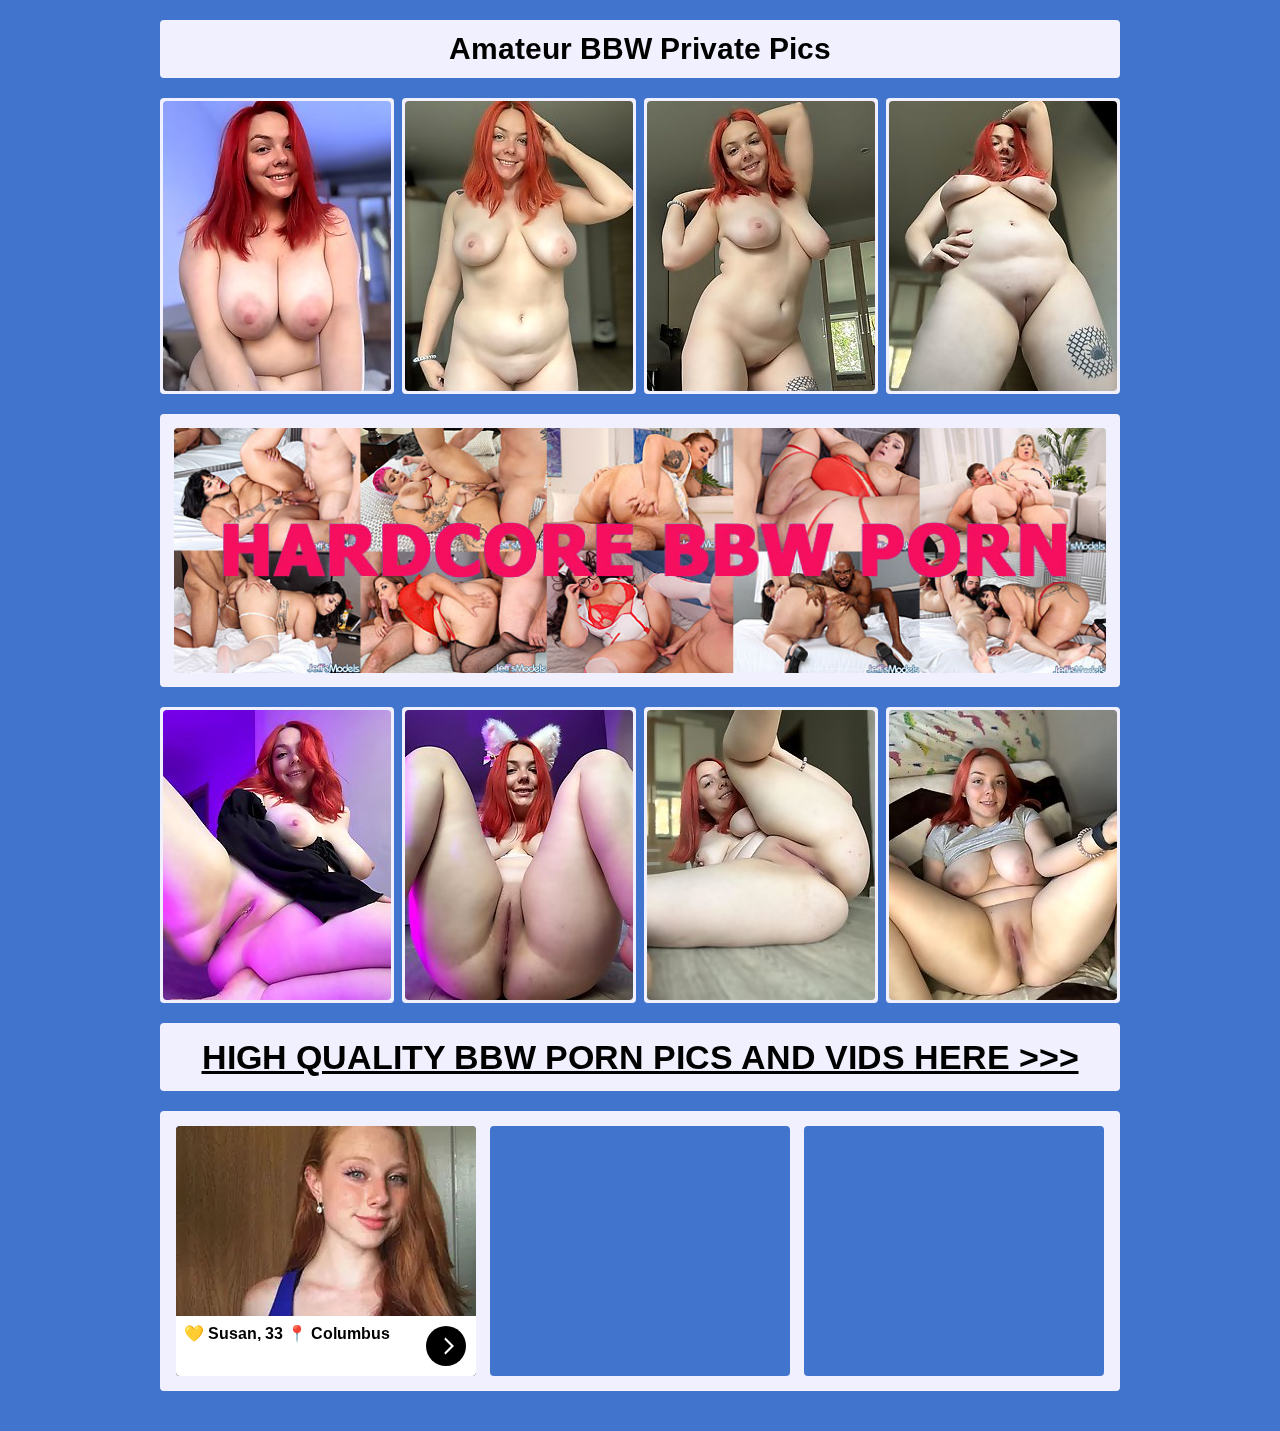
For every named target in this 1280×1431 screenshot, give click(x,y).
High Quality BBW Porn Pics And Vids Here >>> (640, 1057)
